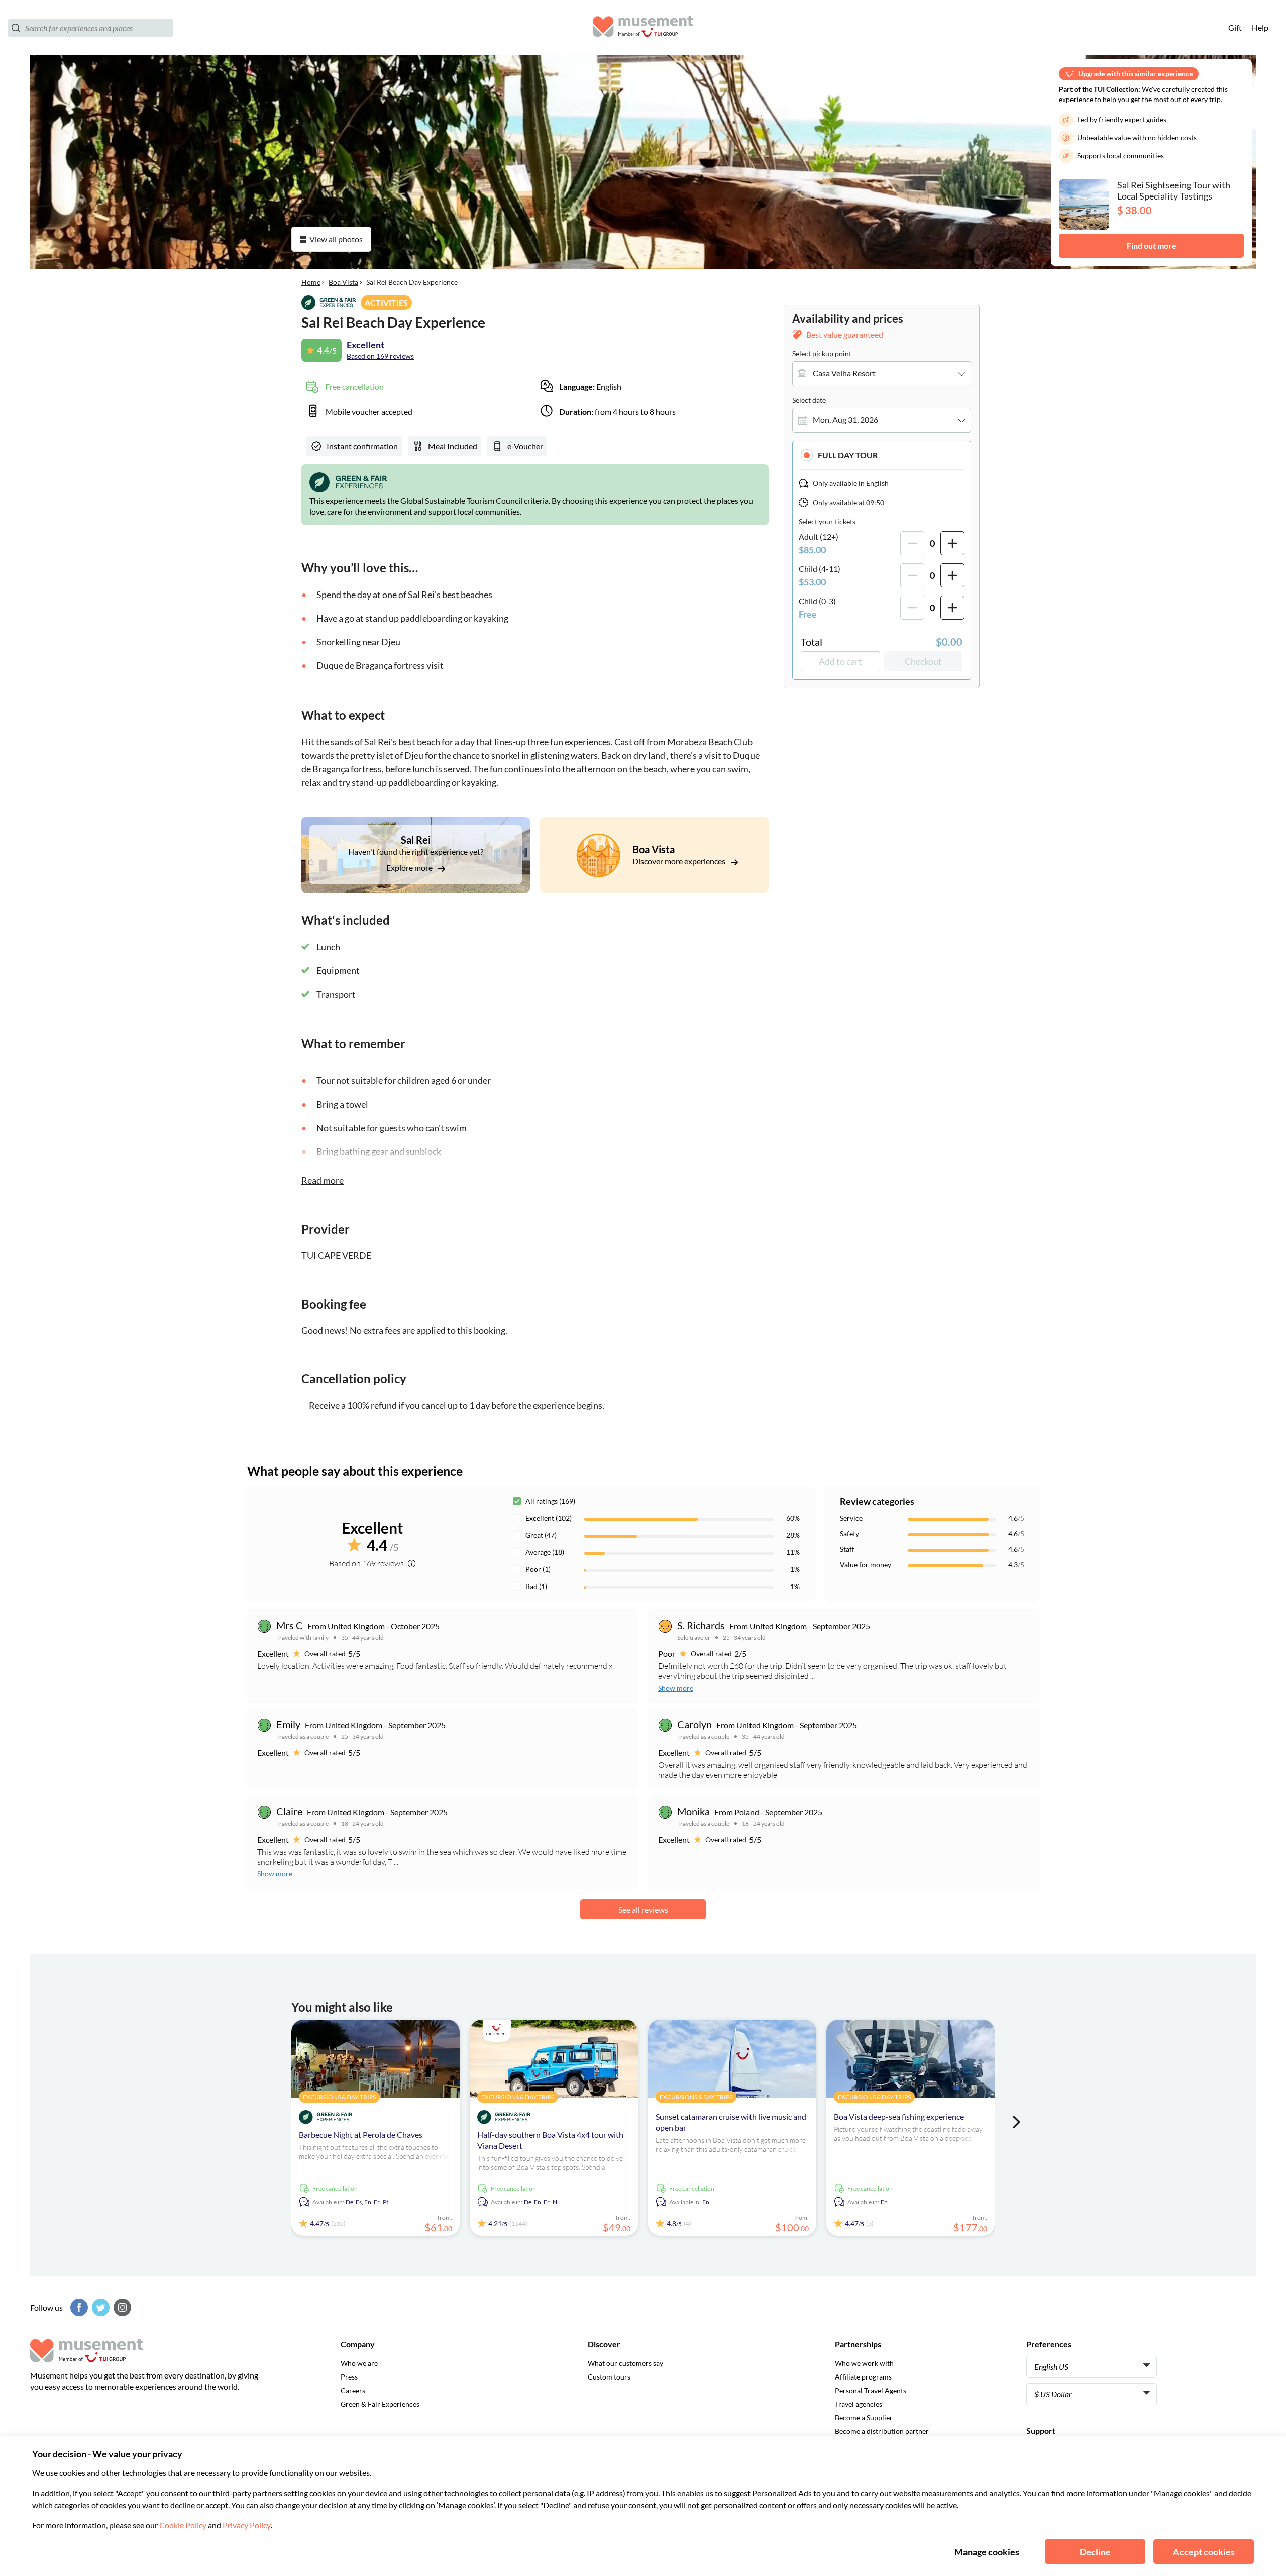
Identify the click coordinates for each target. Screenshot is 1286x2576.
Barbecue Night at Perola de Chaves (361, 2135)
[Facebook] (78, 2307)
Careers (353, 2390)
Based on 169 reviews (380, 356)
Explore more (410, 868)
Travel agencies (859, 2404)
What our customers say (625, 2363)
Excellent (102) (549, 1518)
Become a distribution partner (882, 2431)
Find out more (1152, 245)
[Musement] (643, 28)
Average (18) (545, 1552)
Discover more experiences (680, 861)
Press (349, 2377)
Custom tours (609, 2377)
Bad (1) (536, 1586)
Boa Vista (343, 282)
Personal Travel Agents (871, 2390)
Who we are (359, 2363)
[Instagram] (121, 2307)
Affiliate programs (863, 2377)
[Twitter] (99, 2307)
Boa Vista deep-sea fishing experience (899, 2116)
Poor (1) (538, 1569)
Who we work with (864, 2363)
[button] (882, 455)
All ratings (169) (550, 1501)
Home (311, 282)
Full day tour (848, 455)
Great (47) (541, 1535)
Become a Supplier (864, 2417)
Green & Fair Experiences (380, 2404)
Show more (676, 1688)
